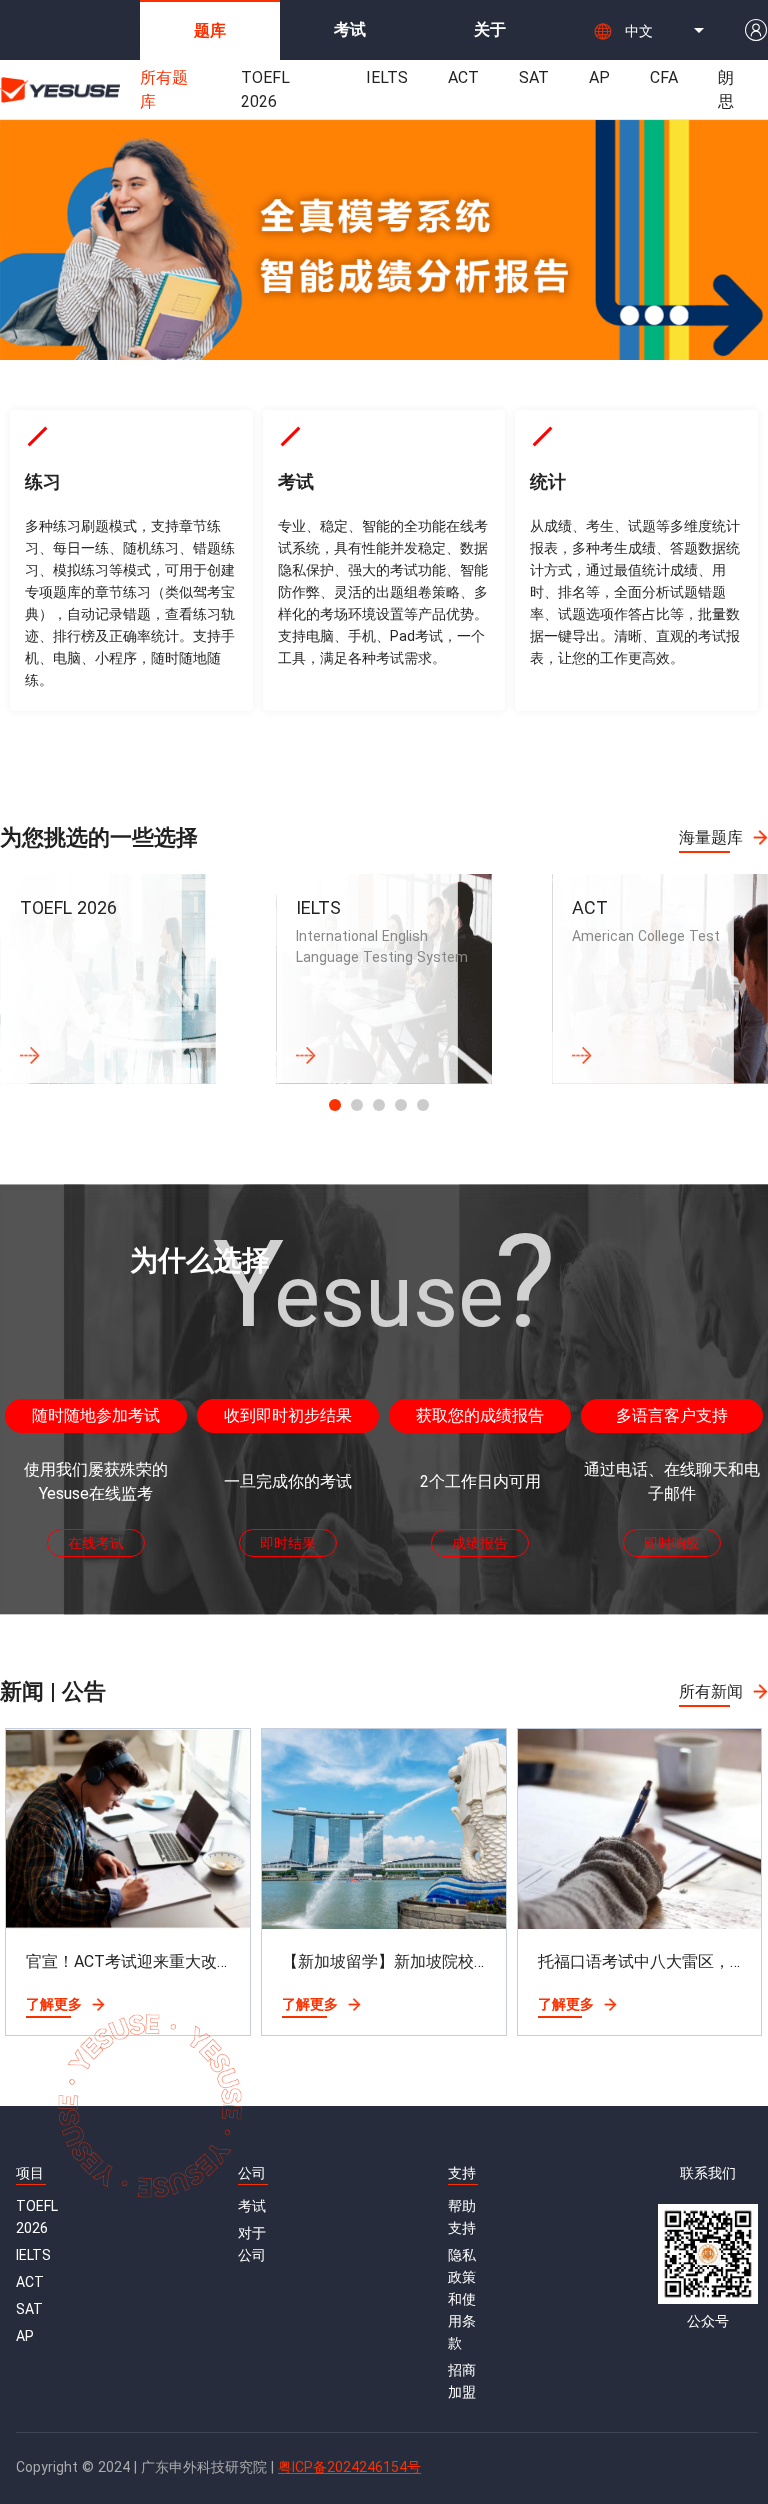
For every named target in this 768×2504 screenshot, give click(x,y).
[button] (668, 30)
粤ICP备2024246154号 (349, 2467)
